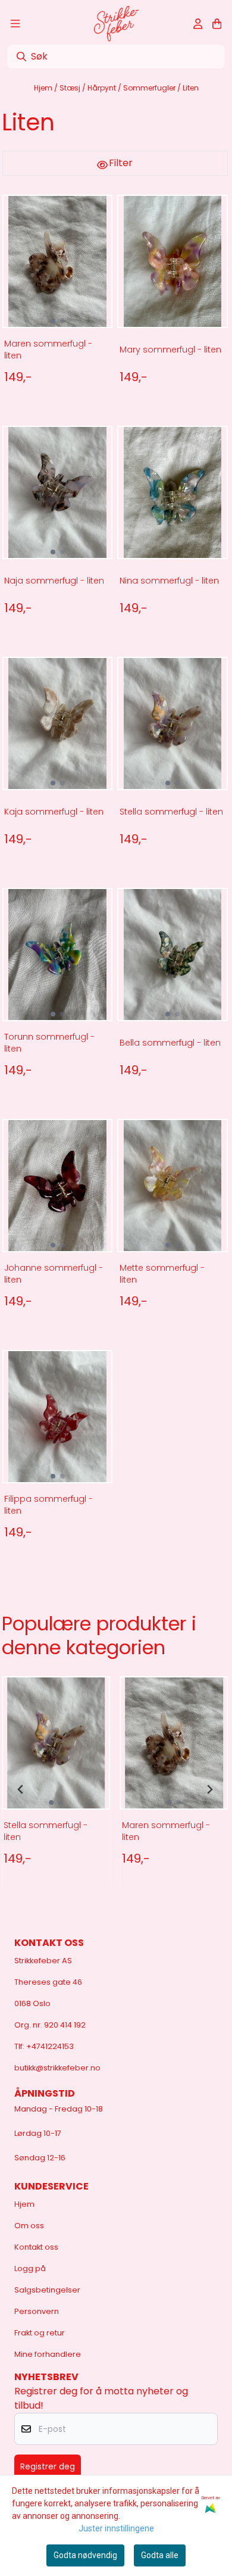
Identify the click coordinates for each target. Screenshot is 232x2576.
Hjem (44, 88)
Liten (191, 88)
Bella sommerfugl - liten (170, 1043)
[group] (56, 1789)
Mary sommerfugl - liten (170, 350)
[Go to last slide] (21, 1789)
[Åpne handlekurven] (217, 24)
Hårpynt (103, 88)
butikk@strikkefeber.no (57, 2068)
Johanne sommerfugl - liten (54, 1274)
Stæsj (71, 88)
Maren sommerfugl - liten (48, 350)
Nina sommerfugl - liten (169, 581)
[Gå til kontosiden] (198, 24)
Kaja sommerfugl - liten (54, 812)
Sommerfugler (150, 88)
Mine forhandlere (48, 2354)
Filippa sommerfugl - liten (48, 1505)
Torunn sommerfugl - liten (49, 1043)
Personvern (37, 2311)
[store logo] (116, 24)
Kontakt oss (36, 2247)
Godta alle (160, 2555)
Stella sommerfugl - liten (171, 812)
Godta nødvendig (85, 2555)
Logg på (30, 2268)
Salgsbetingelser (47, 2290)
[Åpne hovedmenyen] (15, 24)
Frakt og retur (40, 2333)
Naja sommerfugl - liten (54, 581)
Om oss (29, 2226)
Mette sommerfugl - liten (162, 1274)
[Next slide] (209, 1789)
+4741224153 (50, 2046)
